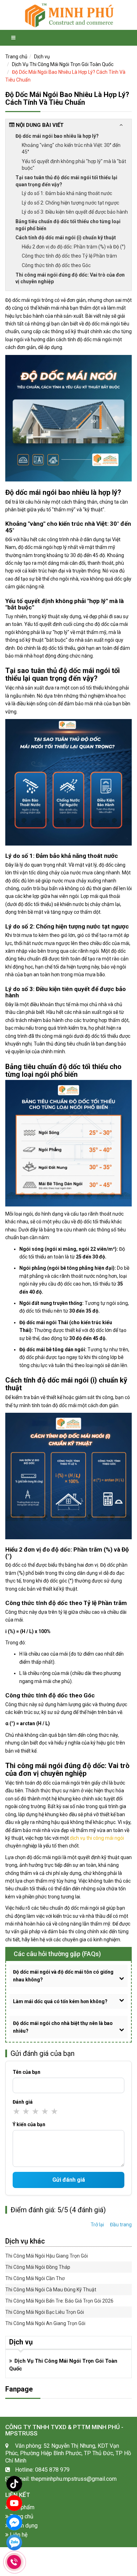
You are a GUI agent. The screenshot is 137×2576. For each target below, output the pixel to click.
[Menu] (13, 38)
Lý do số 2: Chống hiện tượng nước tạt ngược (70, 203)
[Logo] (68, 15)
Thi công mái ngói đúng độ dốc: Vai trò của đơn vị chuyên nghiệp (70, 278)
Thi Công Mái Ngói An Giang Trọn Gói (45, 2323)
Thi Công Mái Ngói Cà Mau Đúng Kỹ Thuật (51, 2290)
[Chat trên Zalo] (14, 2543)
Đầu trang (121, 2225)
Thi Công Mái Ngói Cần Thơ (35, 2278)
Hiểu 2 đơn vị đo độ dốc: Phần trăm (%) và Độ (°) (74, 247)
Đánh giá (23, 2102)
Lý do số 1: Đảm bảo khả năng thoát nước (67, 193)
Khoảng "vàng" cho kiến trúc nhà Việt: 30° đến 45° (71, 149)
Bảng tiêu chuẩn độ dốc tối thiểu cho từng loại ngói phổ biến (68, 225)
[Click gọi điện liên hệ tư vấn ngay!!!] (14, 2562)
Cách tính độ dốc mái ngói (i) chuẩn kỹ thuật (66, 238)
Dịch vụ (42, 57)
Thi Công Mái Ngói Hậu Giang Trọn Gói (47, 2256)
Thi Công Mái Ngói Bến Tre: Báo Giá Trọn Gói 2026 (59, 2301)
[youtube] (14, 2503)
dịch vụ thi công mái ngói (97, 1838)
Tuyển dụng (23, 2526)
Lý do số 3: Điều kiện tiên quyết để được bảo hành (75, 212)
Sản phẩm (21, 2507)
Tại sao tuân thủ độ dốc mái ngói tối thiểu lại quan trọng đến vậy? (66, 181)
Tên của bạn (27, 2072)
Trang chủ (16, 57)
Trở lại (97, 2225)
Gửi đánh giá (69, 2180)
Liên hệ (18, 2535)
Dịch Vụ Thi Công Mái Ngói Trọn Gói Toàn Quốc (63, 64)
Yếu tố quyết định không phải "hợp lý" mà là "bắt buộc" (74, 165)
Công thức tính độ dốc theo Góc (56, 265)
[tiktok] (14, 2484)
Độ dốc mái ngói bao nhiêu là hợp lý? (57, 136)
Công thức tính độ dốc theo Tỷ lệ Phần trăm (69, 256)
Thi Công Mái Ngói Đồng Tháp (38, 2267)
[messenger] (14, 2522)
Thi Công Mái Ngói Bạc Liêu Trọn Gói (45, 2312)
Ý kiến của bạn (29, 2124)
